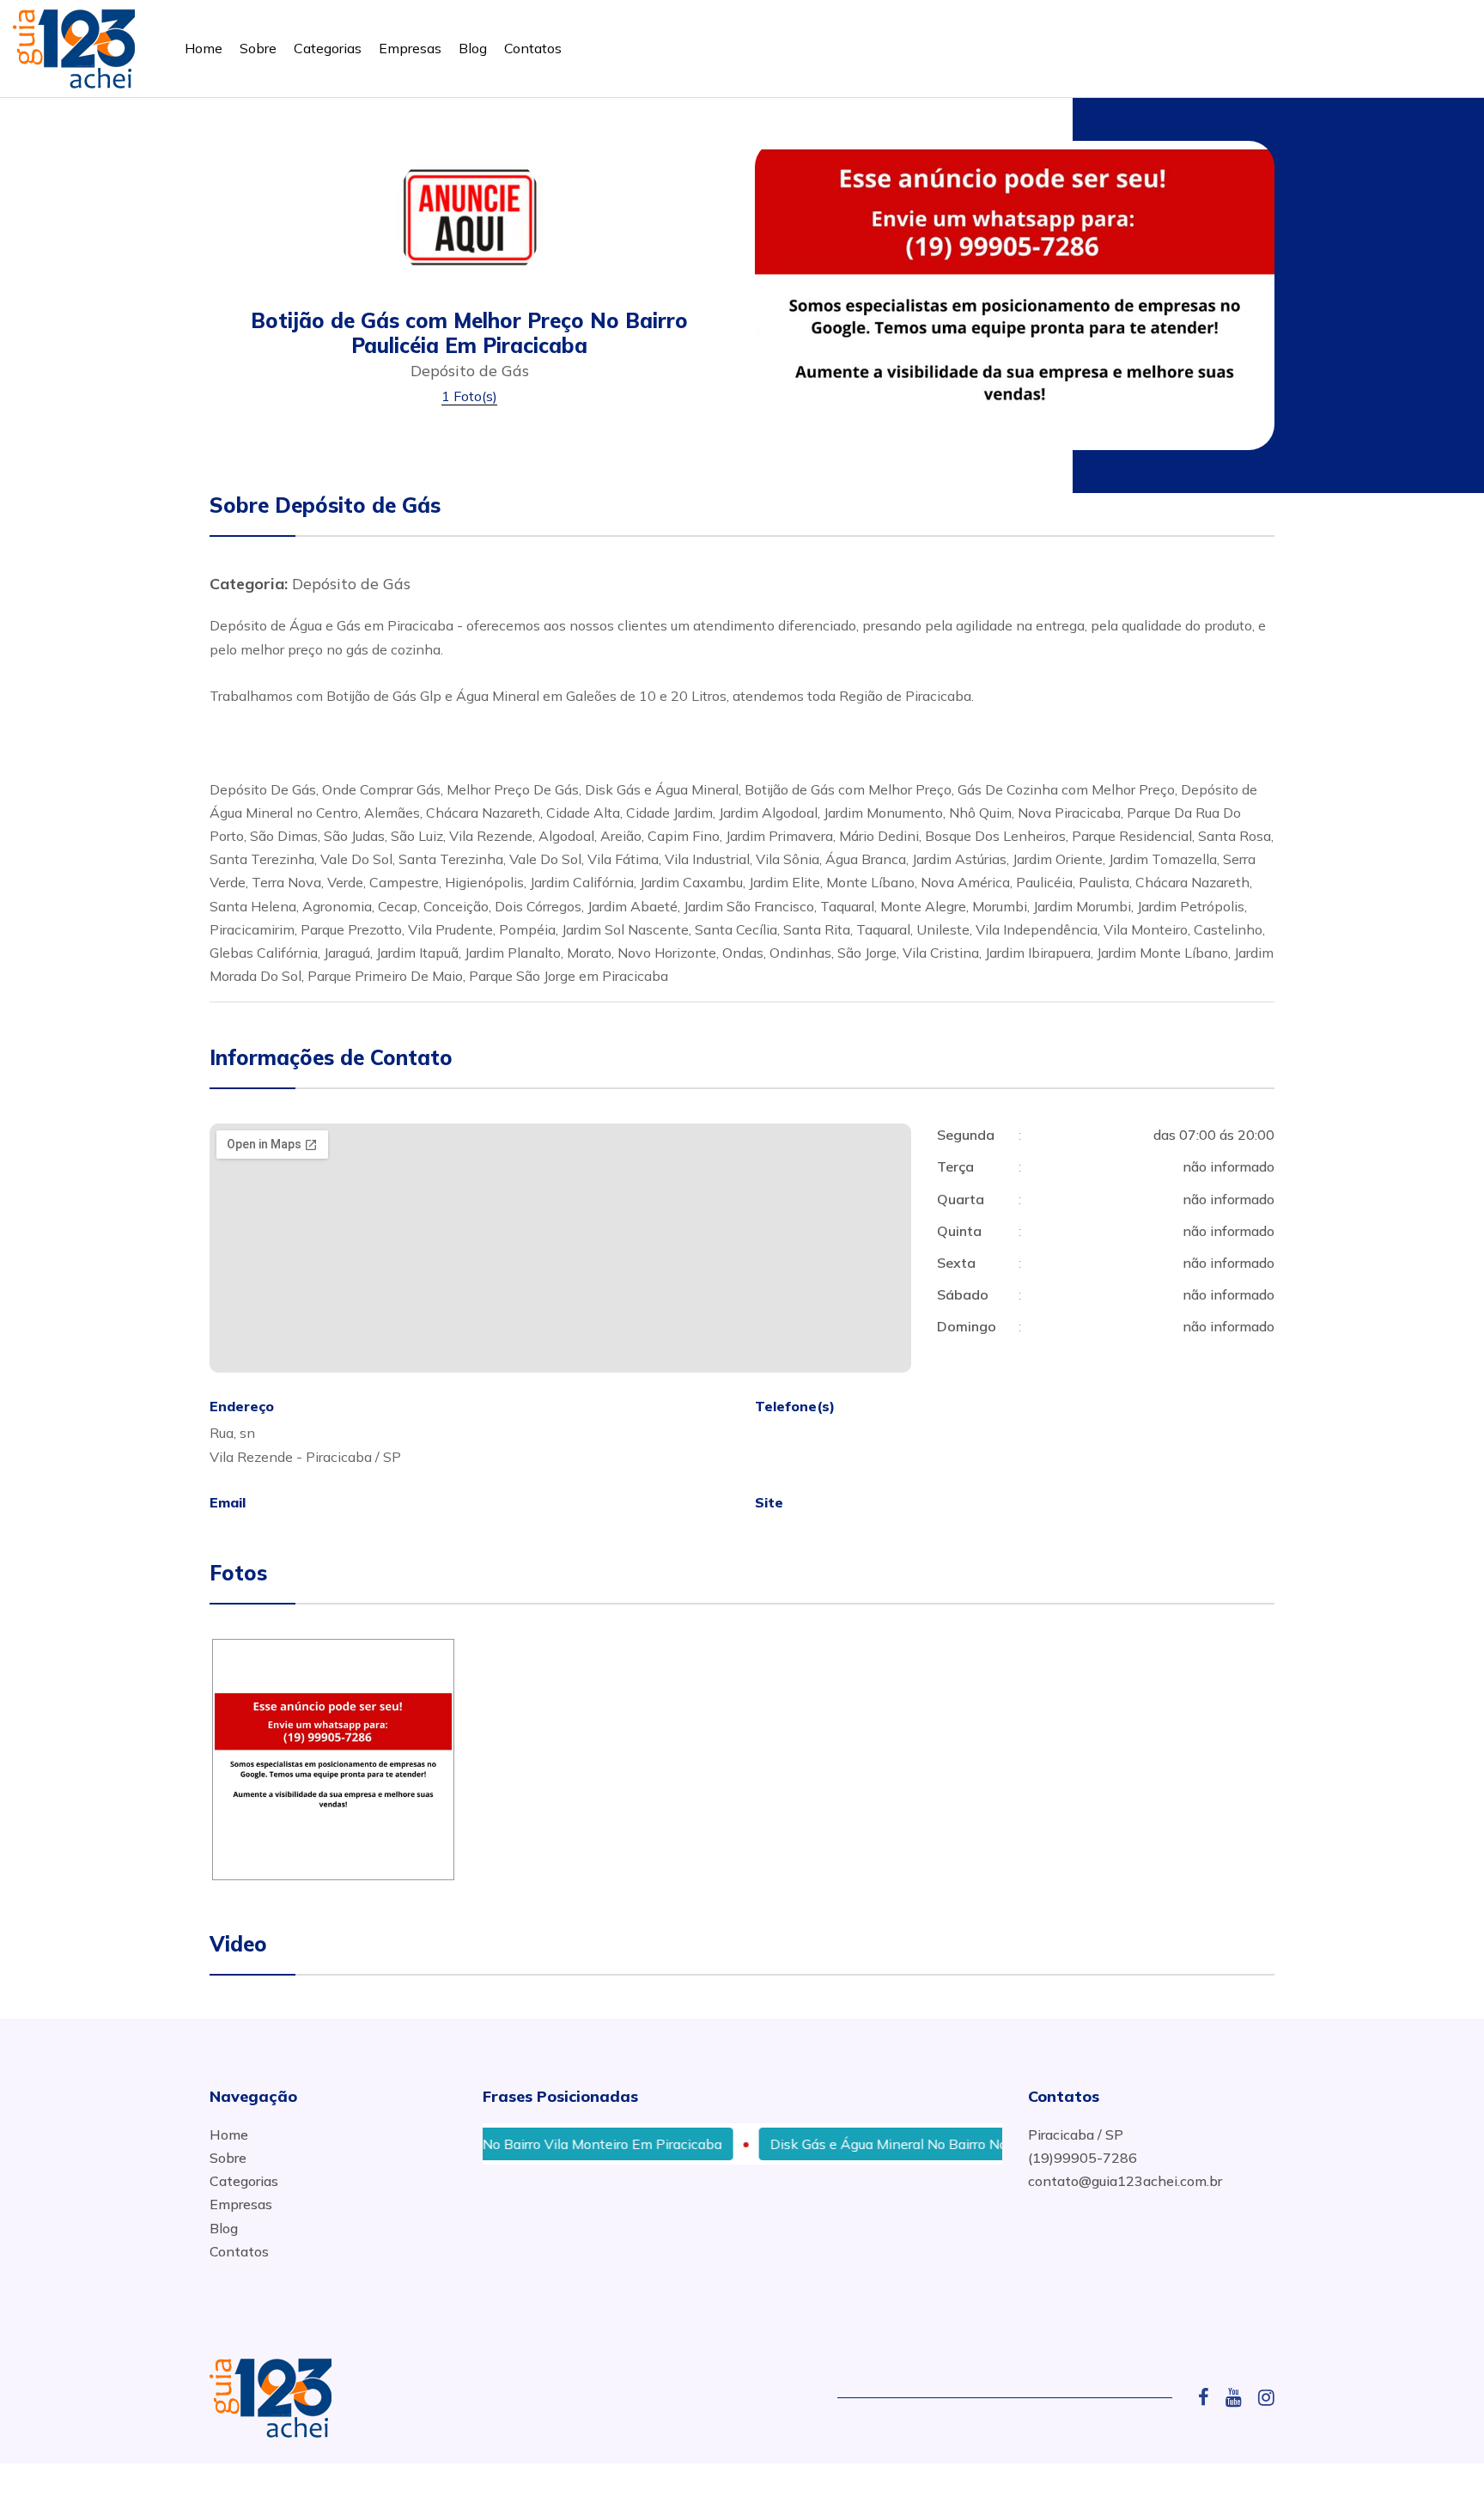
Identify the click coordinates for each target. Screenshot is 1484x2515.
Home (204, 48)
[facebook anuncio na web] (1210, 2397)
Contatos (533, 48)
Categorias (328, 48)
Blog (473, 48)
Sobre (258, 48)
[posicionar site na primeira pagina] (74, 45)
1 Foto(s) (469, 396)
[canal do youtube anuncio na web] (1240, 2397)
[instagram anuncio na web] (1266, 2397)
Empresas (410, 48)
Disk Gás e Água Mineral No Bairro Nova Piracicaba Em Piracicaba (935, 2144)
